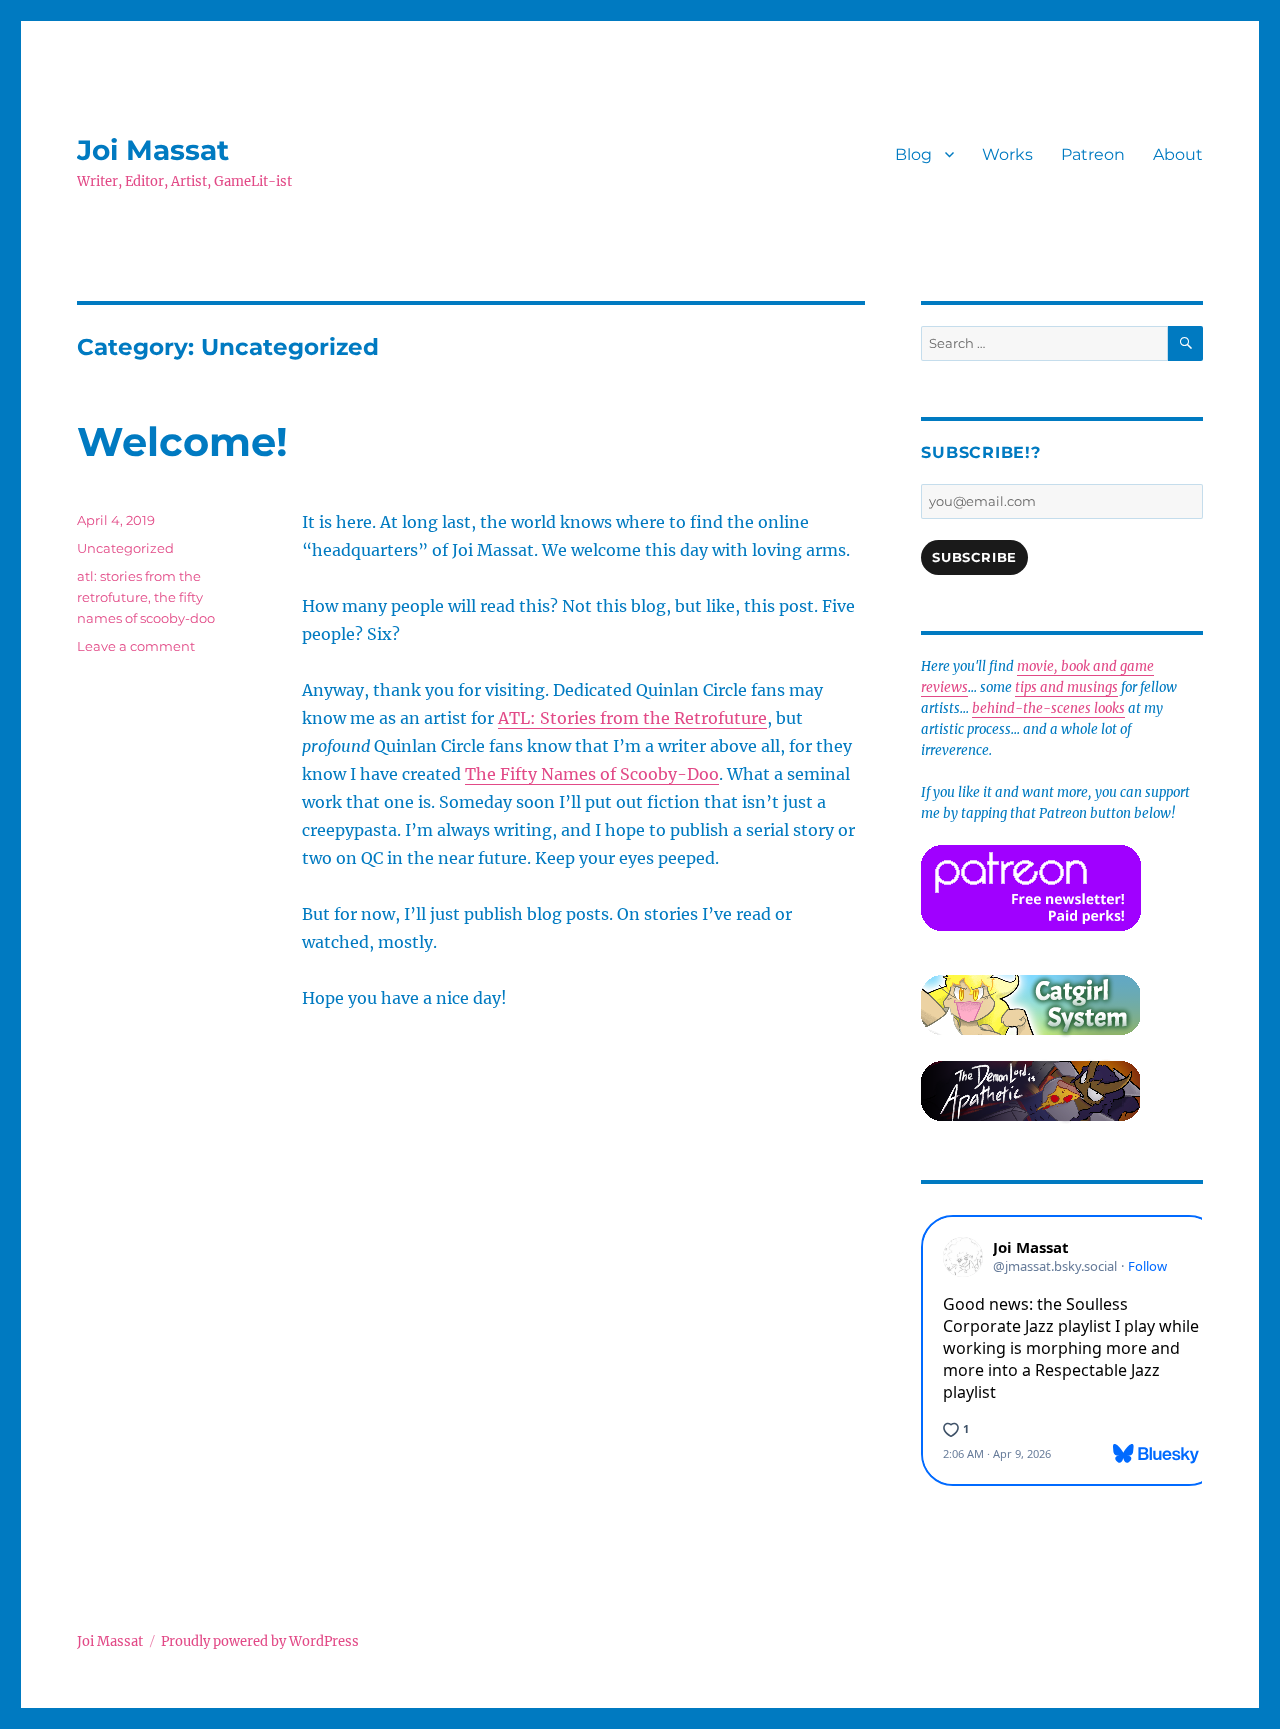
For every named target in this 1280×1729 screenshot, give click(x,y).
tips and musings (1066, 687)
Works (1007, 154)
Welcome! (182, 441)
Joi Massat (153, 150)
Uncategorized (125, 548)
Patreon (1093, 154)
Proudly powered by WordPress (260, 1641)
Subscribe (974, 557)
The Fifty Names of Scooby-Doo (592, 774)
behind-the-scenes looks (1048, 708)
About (1178, 154)
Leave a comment (136, 646)
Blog (913, 154)
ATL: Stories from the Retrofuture (632, 718)
